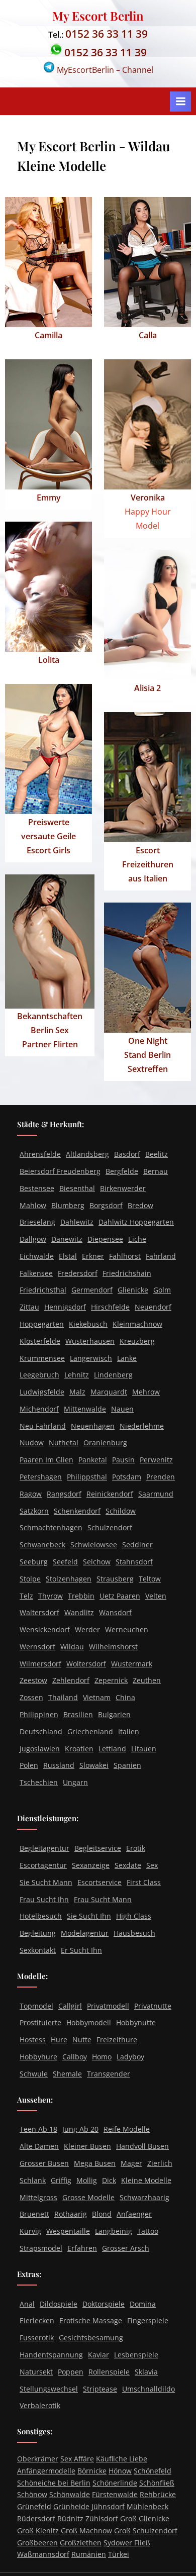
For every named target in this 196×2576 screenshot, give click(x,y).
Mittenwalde (85, 1409)
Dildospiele (59, 2304)
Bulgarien (114, 1714)
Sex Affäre (77, 2459)
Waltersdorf (39, 1612)
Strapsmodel (41, 2248)
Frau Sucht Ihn (44, 1899)
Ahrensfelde (40, 1154)
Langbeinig (114, 2231)
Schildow (121, 1511)
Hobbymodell (89, 2022)
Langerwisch (91, 1358)
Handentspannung (51, 2355)
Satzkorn (34, 1511)
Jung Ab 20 (80, 2129)
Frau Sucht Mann (103, 1899)
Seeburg (34, 1562)
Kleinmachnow (137, 1324)
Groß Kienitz (38, 2531)
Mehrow (146, 1392)
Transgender (109, 2074)
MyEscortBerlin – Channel (104, 70)
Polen (29, 1765)
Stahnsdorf (134, 1562)
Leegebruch (39, 1375)
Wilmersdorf (40, 1664)
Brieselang (37, 1222)
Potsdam (127, 1477)
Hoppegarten (42, 1324)
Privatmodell (108, 2006)
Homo (102, 2057)
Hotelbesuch (41, 1916)
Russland (59, 1765)
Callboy (75, 2057)
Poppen (71, 2372)
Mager (131, 2163)
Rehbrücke (158, 2494)
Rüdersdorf (36, 2518)
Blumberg (68, 1205)
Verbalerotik (40, 2405)
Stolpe (30, 1579)
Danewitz (67, 1239)
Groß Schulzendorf (146, 2531)
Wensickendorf (45, 1629)
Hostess (33, 2040)
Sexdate (128, 1865)
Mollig (87, 2180)
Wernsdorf (37, 1647)
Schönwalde (70, 2494)
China (125, 1697)
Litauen (144, 1749)
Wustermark (132, 1664)
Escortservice (100, 1882)
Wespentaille (68, 2231)
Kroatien (79, 1749)
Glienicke (133, 1290)
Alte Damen (39, 2146)
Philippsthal (87, 1477)
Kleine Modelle (146, 2180)
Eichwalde (37, 1256)
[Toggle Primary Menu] (180, 102)
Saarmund (156, 1494)
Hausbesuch (134, 1933)
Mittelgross (38, 2197)
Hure (59, 2040)
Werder (87, 1629)
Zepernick (111, 1680)
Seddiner (137, 1545)
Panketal (93, 1460)
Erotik (136, 1848)
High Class (134, 1916)
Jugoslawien (40, 1749)
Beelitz (157, 1154)
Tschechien (39, 1782)
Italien (129, 1731)
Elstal (68, 1256)
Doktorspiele (104, 2304)
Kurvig (30, 2231)
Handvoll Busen (142, 2146)
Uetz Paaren (120, 1596)
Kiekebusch (88, 1324)
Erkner (93, 1256)
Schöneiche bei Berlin (54, 2483)
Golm (162, 1290)
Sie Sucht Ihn (89, 1916)
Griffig (61, 2180)
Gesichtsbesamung (91, 2338)
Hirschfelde (110, 1307)
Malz (77, 1392)
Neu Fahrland (43, 1426)
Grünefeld (34, 2506)
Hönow (120, 2471)
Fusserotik (37, 2338)
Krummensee (42, 1358)
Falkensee (36, 1273)
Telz (26, 1596)
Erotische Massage (91, 2320)
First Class (144, 1882)
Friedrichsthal (43, 1290)
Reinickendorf (110, 1494)
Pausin (123, 1460)
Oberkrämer (38, 2459)
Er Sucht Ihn (81, 1950)
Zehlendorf (71, 1680)
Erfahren (82, 2248)
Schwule (34, 2074)
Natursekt (36, 2372)
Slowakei (94, 1765)
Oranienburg (105, 1443)
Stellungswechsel (49, 2389)
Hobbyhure (38, 2057)
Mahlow (33, 1205)
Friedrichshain (127, 1273)
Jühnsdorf (108, 2506)
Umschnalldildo (149, 2389)
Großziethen (81, 2543)
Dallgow (33, 1239)
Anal (27, 2304)
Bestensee (37, 1188)
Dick (109, 2180)
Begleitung (38, 1933)
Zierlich (160, 2163)
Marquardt (109, 1392)
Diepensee (105, 1239)
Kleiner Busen (87, 2146)
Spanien (127, 1765)
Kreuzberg (137, 1341)
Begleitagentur (44, 1848)
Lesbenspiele (136, 2355)
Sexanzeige (91, 1865)
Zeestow (33, 1680)
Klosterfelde (40, 1341)
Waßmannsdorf (43, 2554)
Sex (152, 1865)
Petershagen (41, 1477)
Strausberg (115, 1579)
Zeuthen (147, 1680)
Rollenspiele (109, 2372)
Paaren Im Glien (46, 1460)
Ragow (31, 1494)
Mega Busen (95, 2163)
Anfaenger (134, 2214)
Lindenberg (113, 1375)
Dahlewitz (77, 1222)
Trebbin (81, 1596)
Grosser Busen (44, 2163)
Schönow (32, 2494)
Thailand (63, 1697)
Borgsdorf (106, 1205)
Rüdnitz (70, 2518)
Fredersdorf (78, 1273)
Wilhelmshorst (113, 1647)
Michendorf (39, 1409)
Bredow (140, 1205)
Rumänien (89, 2554)
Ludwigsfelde (42, 1392)
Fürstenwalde (115, 2494)
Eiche (137, 1239)
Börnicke (92, 2471)
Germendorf (92, 1290)
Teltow (150, 1579)
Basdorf (127, 1154)
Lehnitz (77, 1375)
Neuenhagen (93, 1426)
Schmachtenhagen (51, 1527)
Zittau (29, 1307)
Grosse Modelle (88, 2197)
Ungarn (75, 1782)
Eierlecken (37, 2320)
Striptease (100, 2389)
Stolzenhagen (69, 1579)
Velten (156, 1596)
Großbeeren (37, 2543)
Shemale (67, 2074)
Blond (102, 2214)
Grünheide (71, 2506)
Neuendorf (153, 1307)
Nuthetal (64, 1443)
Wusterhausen (90, 1341)
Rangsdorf (64, 1494)
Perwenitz (156, 1460)
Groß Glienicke (145, 2518)
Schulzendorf (110, 1527)
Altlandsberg (87, 1154)
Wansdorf (115, 1612)
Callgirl (70, 2006)
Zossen (31, 1697)
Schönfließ (157, 2483)
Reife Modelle (127, 2129)
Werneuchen (127, 1629)
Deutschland (41, 1731)
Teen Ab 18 (38, 2129)
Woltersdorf (86, 1664)
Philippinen (39, 1714)
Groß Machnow (86, 2531)
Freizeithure (117, 2040)
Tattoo (148, 2231)
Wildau (72, 1647)
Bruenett (34, 2214)
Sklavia (146, 2372)
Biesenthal (77, 1188)
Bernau (156, 1171)
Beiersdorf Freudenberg (60, 1171)
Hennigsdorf (65, 1307)
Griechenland (90, 1731)
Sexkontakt (38, 1950)
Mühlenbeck (148, 2506)
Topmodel (36, 2006)
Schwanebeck (42, 1545)
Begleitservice (98, 1848)
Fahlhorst (125, 1256)
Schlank (33, 2180)
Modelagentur (85, 1933)
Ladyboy (130, 2057)
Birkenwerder (123, 1188)
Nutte (82, 2040)
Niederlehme (142, 1426)
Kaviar (99, 2355)
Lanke (127, 1358)
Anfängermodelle (46, 2471)
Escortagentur (43, 1865)
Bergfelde (122, 1171)
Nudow (32, 1443)
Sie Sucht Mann (46, 1882)
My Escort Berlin (98, 16)
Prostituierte (40, 2022)
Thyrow (51, 1596)
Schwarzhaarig (144, 2197)
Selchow (97, 1562)
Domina (143, 2304)
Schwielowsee (94, 1545)
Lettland (112, 1749)
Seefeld (65, 1562)
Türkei (119, 2554)
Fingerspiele (148, 2320)
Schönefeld (153, 2471)
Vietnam (97, 1697)
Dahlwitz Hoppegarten (136, 1222)
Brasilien (78, 1714)
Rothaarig (71, 2214)
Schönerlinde (115, 2483)
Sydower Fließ (127, 2543)
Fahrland (161, 1256)
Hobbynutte (136, 2022)
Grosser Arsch (126, 2248)
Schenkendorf (77, 1511)
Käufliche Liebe (122, 2459)
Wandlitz (79, 1612)
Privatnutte (153, 2006)
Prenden (161, 1477)
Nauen (122, 1409)
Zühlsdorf (102, 2518)
